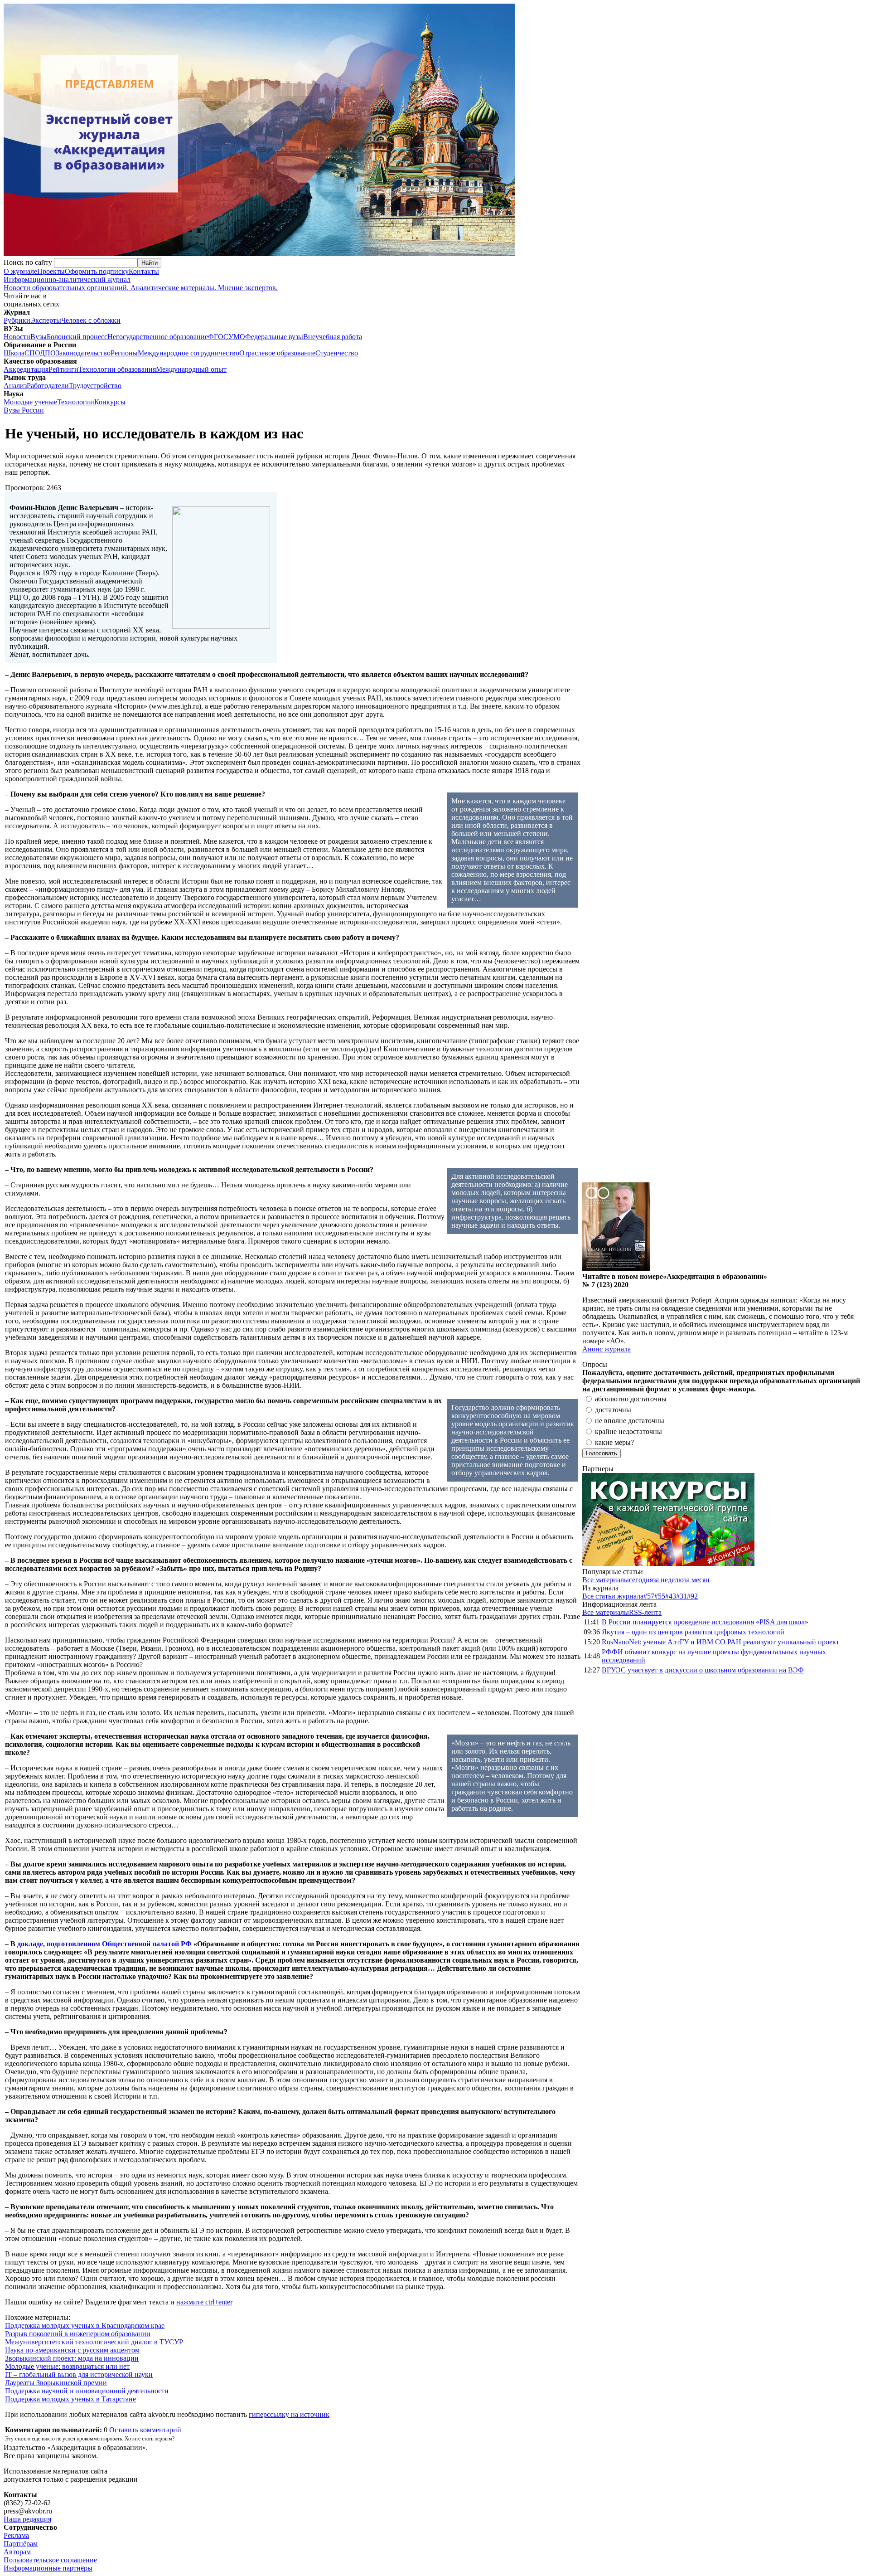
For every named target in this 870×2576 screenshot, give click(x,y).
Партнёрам (21, 2544)
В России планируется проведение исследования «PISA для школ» (705, 1622)
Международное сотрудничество (188, 353)
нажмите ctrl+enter (204, 2302)
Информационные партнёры (48, 2568)
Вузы (39, 337)
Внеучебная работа (333, 337)
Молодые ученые (30, 402)
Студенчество (337, 353)
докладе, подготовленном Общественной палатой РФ (104, 1944)
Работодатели (48, 386)
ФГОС (218, 337)
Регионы (124, 353)
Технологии (76, 402)
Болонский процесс (77, 337)
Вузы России (24, 410)
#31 (681, 1596)
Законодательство (83, 353)
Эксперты (46, 320)
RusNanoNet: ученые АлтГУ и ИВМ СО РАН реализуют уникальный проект (720, 1642)
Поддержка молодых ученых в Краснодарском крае (85, 2326)
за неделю (668, 1580)
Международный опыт (191, 369)
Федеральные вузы (274, 337)
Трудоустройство (95, 386)
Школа (14, 353)
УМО (237, 337)
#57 (649, 1596)
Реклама (16, 2535)
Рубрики (17, 320)
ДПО (48, 353)
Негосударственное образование (158, 337)
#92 (692, 1596)
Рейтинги (63, 369)
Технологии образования (117, 369)
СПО (32, 353)
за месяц (697, 1580)
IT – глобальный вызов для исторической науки (79, 2374)
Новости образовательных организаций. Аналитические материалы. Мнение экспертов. (141, 284)
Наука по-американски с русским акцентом (72, 2350)
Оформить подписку (97, 271)
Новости (17, 337)
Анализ (15, 386)
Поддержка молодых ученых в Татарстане (70, 2399)
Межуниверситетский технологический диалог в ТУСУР (94, 2342)
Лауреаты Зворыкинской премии (56, 2383)
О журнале (20, 271)
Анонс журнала (607, 1349)
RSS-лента (645, 1612)
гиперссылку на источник (289, 2414)
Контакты (144, 271)
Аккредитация (26, 369)
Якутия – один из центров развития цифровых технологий (693, 1632)
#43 (671, 1596)
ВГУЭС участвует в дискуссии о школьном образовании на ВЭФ (703, 1670)
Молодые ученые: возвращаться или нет (67, 2366)
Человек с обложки (91, 320)
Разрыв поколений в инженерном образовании (78, 2334)
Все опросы (847, 1364)
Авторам (17, 2552)
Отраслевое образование (277, 353)
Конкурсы (110, 402)
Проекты (51, 271)
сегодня (641, 1580)
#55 (660, 1596)
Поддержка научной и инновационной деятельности (87, 2391)
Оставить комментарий (145, 2430)
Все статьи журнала (613, 1596)
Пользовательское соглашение (50, 2560)
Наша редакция (27, 2519)
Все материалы (606, 1580)
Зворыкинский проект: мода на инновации (72, 2358)
